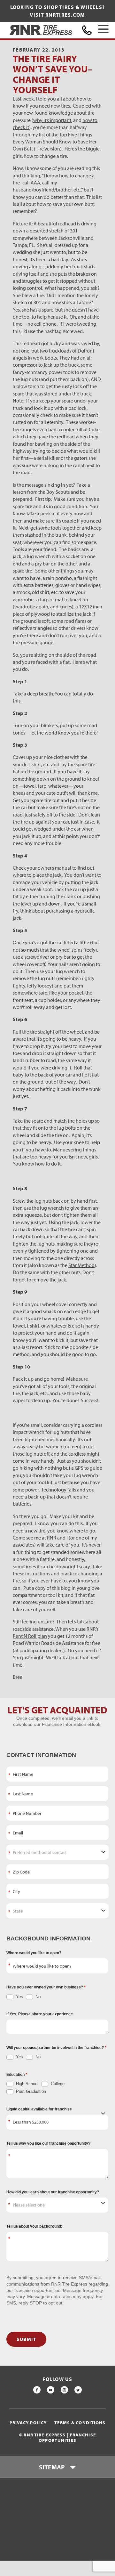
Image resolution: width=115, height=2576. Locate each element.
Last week (23, 99)
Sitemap (52, 2467)
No (37, 1997)
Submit (26, 2339)
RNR (52, 1538)
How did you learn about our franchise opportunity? (53, 2192)
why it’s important (53, 120)
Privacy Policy (28, 2423)
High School (27, 2084)
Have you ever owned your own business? (45, 1987)
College (57, 2084)
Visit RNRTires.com (57, 15)
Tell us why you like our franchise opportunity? (48, 2143)
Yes (19, 1997)
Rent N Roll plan (30, 1636)
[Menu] (103, 30)
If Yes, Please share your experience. (40, 2014)
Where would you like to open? (34, 1953)
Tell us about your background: (34, 2226)
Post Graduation (30, 2091)
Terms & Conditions (80, 2423)
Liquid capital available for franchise (39, 2109)
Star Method (81, 1265)
